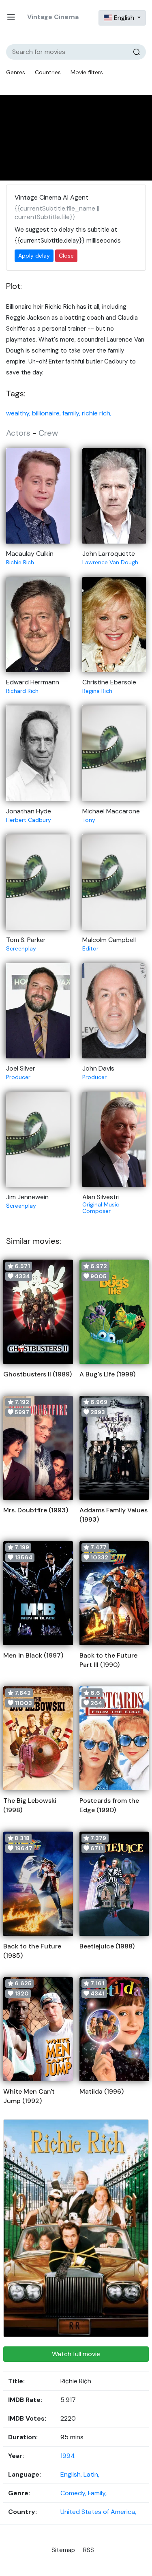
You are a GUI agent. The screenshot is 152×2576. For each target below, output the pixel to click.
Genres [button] (16, 72)
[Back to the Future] (38, 1884)
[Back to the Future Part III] (114, 1593)
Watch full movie (76, 2354)
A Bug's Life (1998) (107, 1374)
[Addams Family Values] (114, 1448)
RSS (89, 2550)
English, (72, 2474)
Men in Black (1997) (33, 1655)
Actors (18, 433)
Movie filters (87, 72)
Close (66, 256)
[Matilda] (114, 2029)
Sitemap (63, 2550)
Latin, (91, 2474)
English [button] (124, 18)
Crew (48, 433)
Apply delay (34, 256)
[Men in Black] (38, 1593)
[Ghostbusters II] (38, 1312)
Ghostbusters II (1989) (37, 1374)
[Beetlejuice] (114, 1884)
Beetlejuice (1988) (107, 1946)
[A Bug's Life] (114, 1312)
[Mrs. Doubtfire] (38, 1448)
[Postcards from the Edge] (114, 1738)
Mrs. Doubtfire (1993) (36, 1510)
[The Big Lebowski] (38, 1738)
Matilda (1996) (102, 2091)
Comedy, (74, 2493)
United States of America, (98, 2512)
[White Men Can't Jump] (38, 2029)
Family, (97, 2493)
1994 (68, 2456)
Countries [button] (48, 72)
